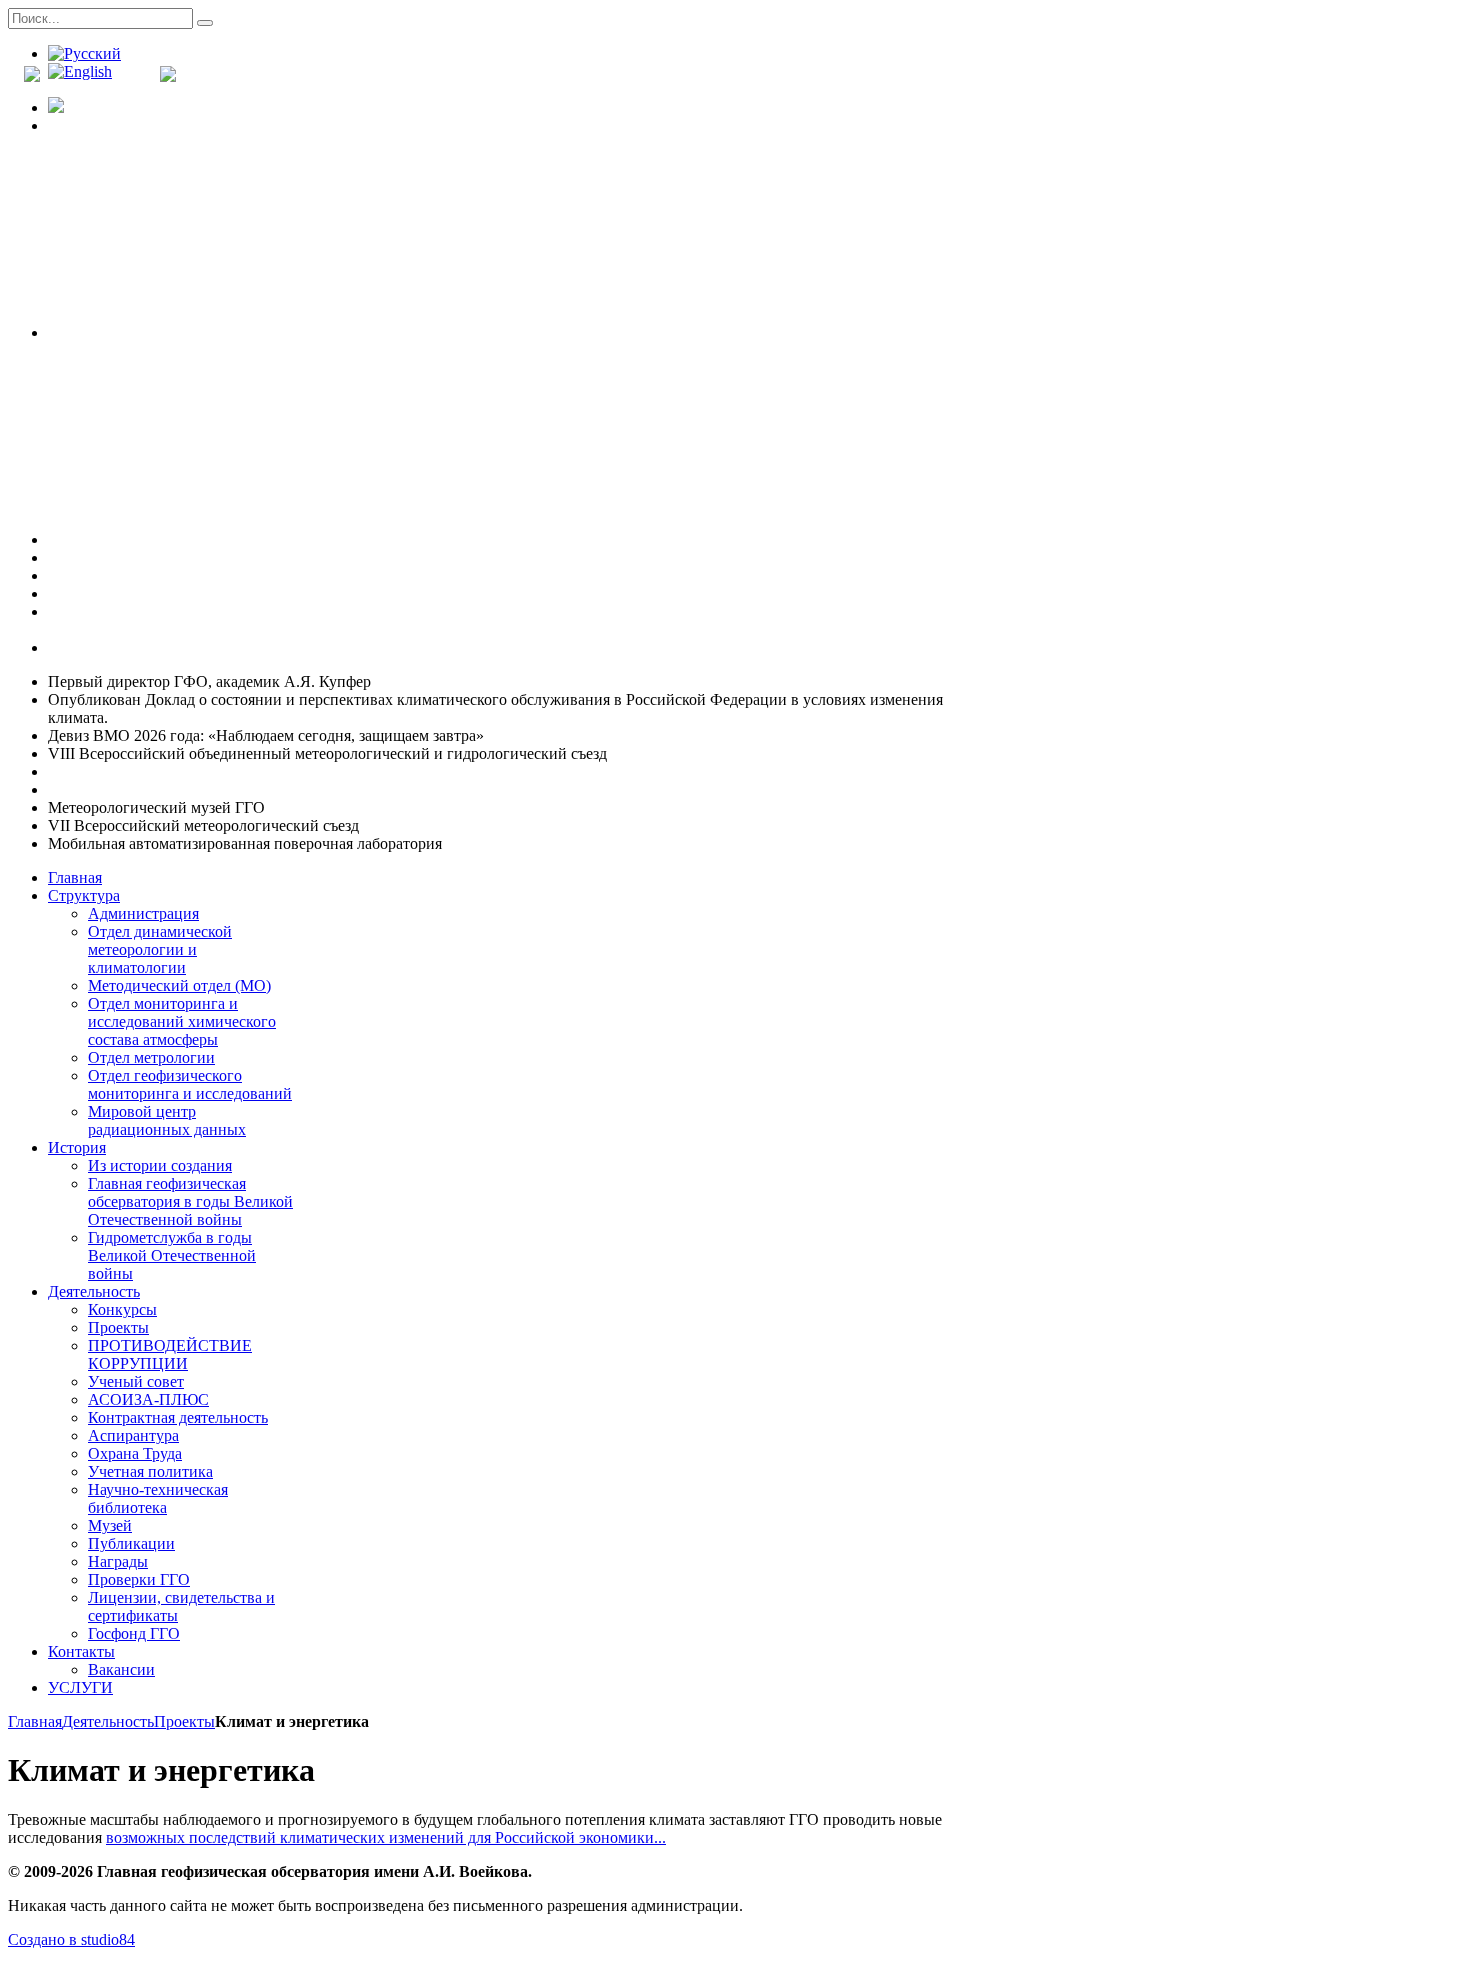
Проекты (184, 1721)
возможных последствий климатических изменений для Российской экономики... (386, 1837)
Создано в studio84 (71, 1939)
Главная (35, 1721)
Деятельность (108, 1721)
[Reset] (205, 23)
